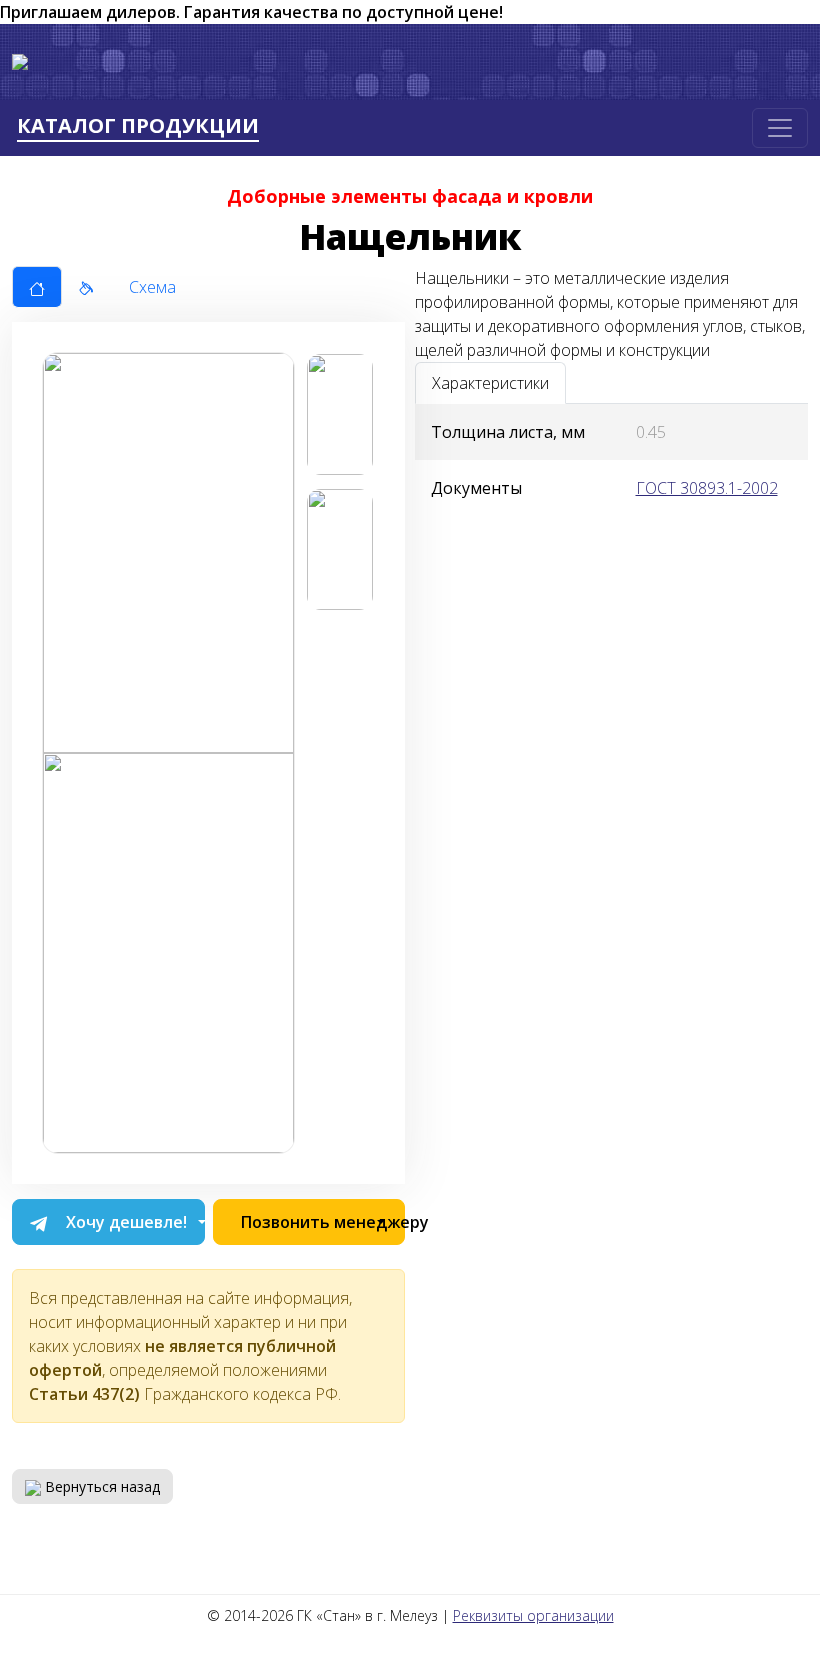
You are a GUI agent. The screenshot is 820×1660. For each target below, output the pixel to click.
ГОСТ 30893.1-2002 (707, 488)
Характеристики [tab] (490, 383)
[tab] (37, 287)
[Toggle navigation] (780, 128)
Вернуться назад (100, 1486)
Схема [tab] (152, 287)
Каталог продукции (138, 126)
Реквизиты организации (533, 1615)
